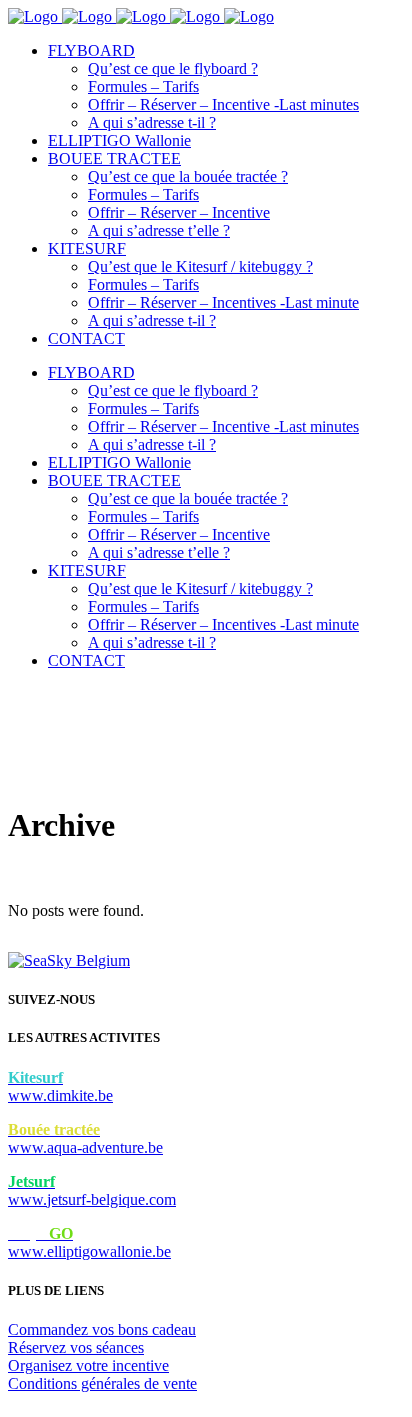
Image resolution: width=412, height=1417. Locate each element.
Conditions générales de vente (102, 1383)
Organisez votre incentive (88, 1365)
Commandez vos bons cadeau (102, 1329)
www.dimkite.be (60, 1086)
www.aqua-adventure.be (85, 1138)
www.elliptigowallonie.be (89, 1242)
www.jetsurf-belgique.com (92, 1190)
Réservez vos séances (76, 1347)
